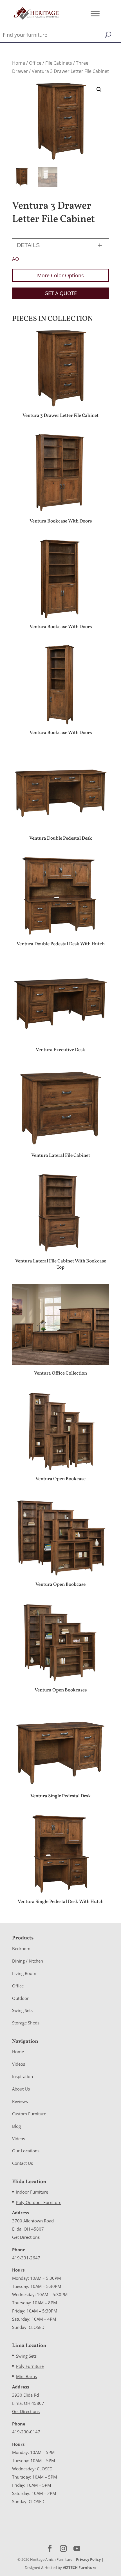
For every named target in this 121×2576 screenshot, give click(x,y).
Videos (19, 2064)
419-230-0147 (26, 2432)
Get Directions (26, 2237)
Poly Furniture (30, 2366)
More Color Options (60, 275)
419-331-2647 (26, 2258)
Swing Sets (22, 2010)
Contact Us (23, 2163)
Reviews (20, 2101)
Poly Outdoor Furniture (39, 2202)
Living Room (24, 1973)
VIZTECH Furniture (80, 2568)
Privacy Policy (88, 2559)
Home (19, 63)
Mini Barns (26, 2376)
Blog (16, 2126)
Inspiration (23, 2076)
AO (15, 259)
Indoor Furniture (32, 2192)
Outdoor (20, 1998)
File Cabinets (59, 63)
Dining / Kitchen (28, 1961)
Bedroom (21, 1948)
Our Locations (26, 2151)
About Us (21, 2089)
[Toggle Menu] (95, 13)
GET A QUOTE (61, 293)
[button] (99, 90)
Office (35, 63)
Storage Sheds (26, 2023)
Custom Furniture (29, 2114)
